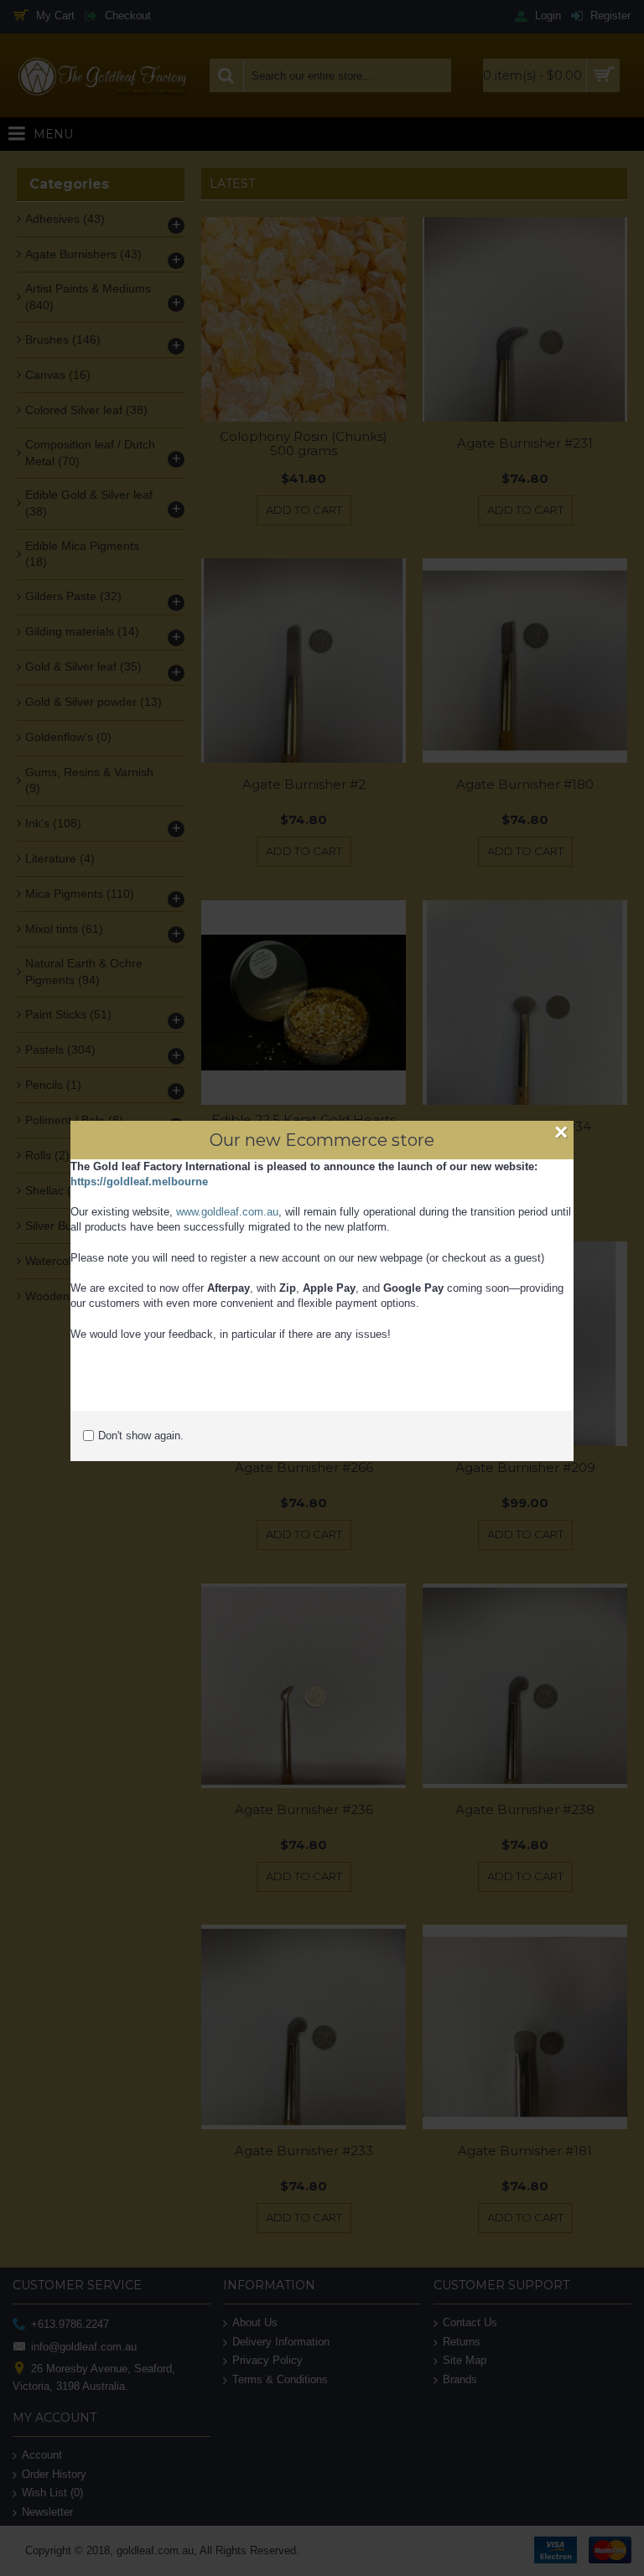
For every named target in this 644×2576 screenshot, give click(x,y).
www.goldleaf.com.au (227, 1212)
